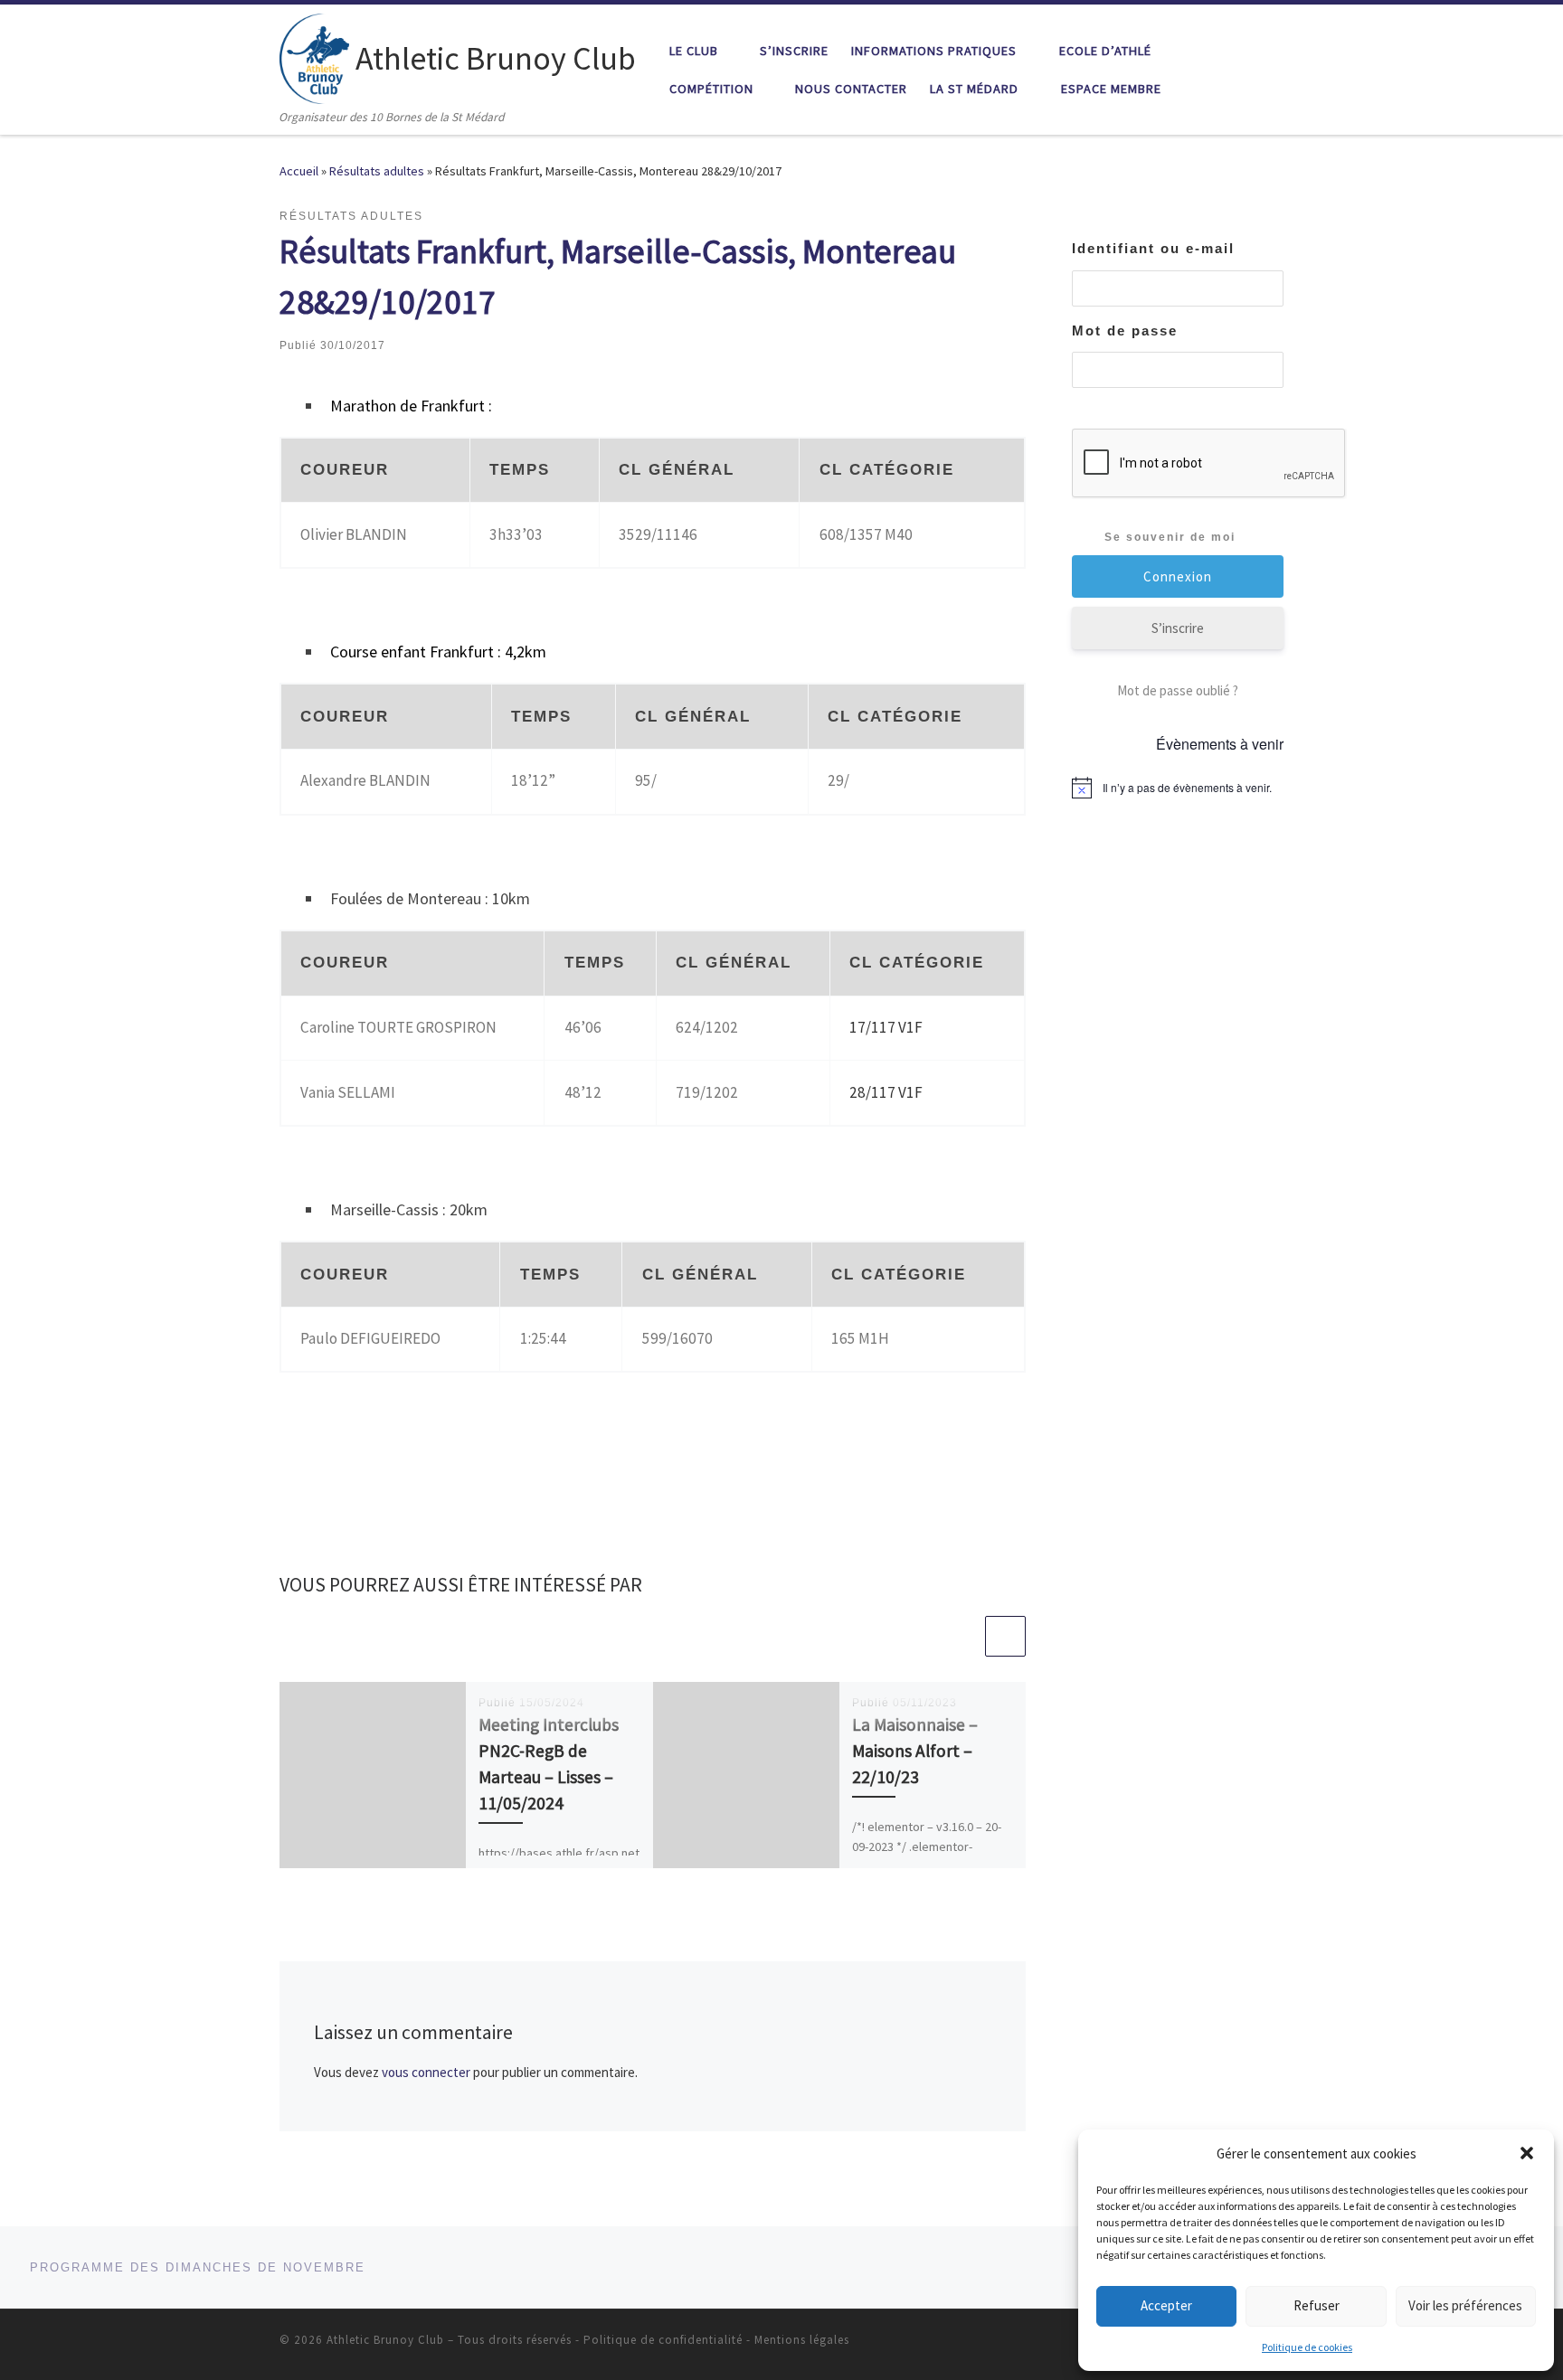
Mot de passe (1125, 331)
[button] (1527, 2153)
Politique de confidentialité (663, 2340)
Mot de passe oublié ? (1178, 690)
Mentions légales (802, 2340)
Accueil (299, 171)
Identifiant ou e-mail (1153, 248)
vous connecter (426, 2072)
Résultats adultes (377, 171)
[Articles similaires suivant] (1005, 1636)
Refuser (1317, 2305)
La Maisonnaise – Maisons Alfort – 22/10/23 (915, 1751)
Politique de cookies (1307, 2347)
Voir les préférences (1465, 2305)
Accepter (1166, 2305)
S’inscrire (1178, 628)
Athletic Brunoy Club (385, 2340)
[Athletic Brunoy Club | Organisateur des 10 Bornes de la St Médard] (314, 56)
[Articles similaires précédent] (962, 1636)
